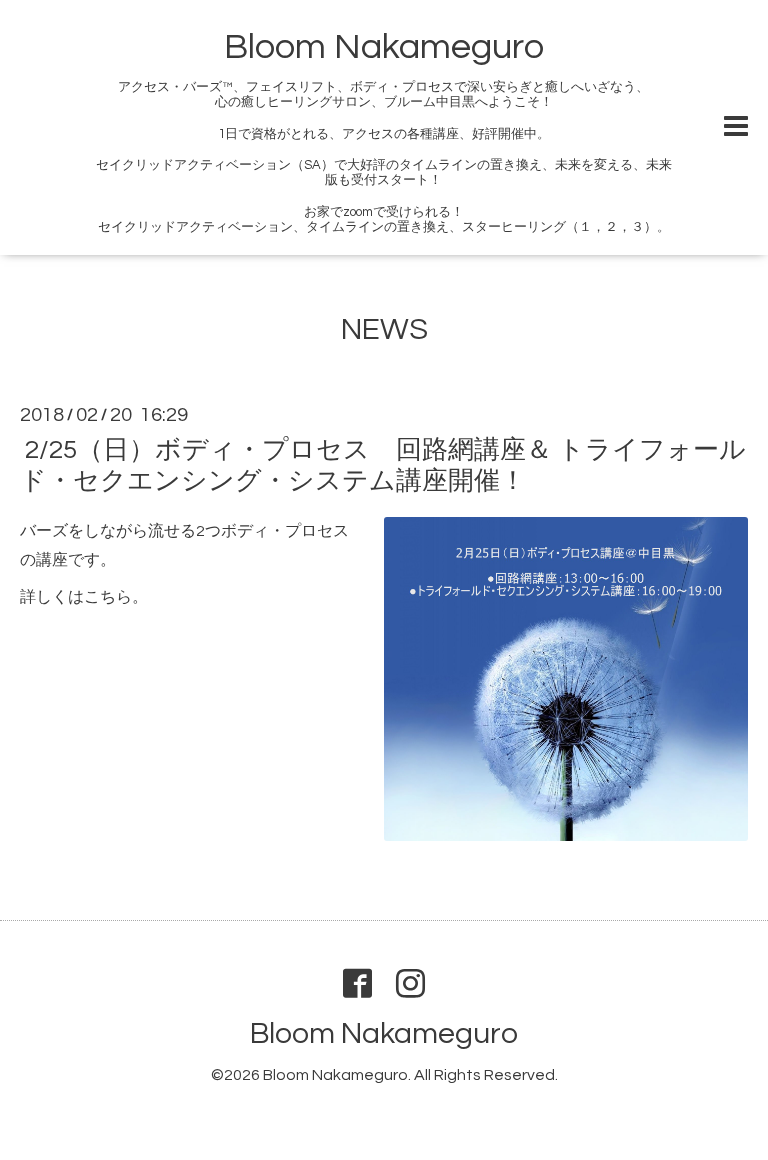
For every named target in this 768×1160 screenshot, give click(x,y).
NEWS (384, 329)
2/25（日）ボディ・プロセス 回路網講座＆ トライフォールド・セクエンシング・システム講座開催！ (383, 465)
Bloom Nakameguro (384, 47)
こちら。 (116, 597)
